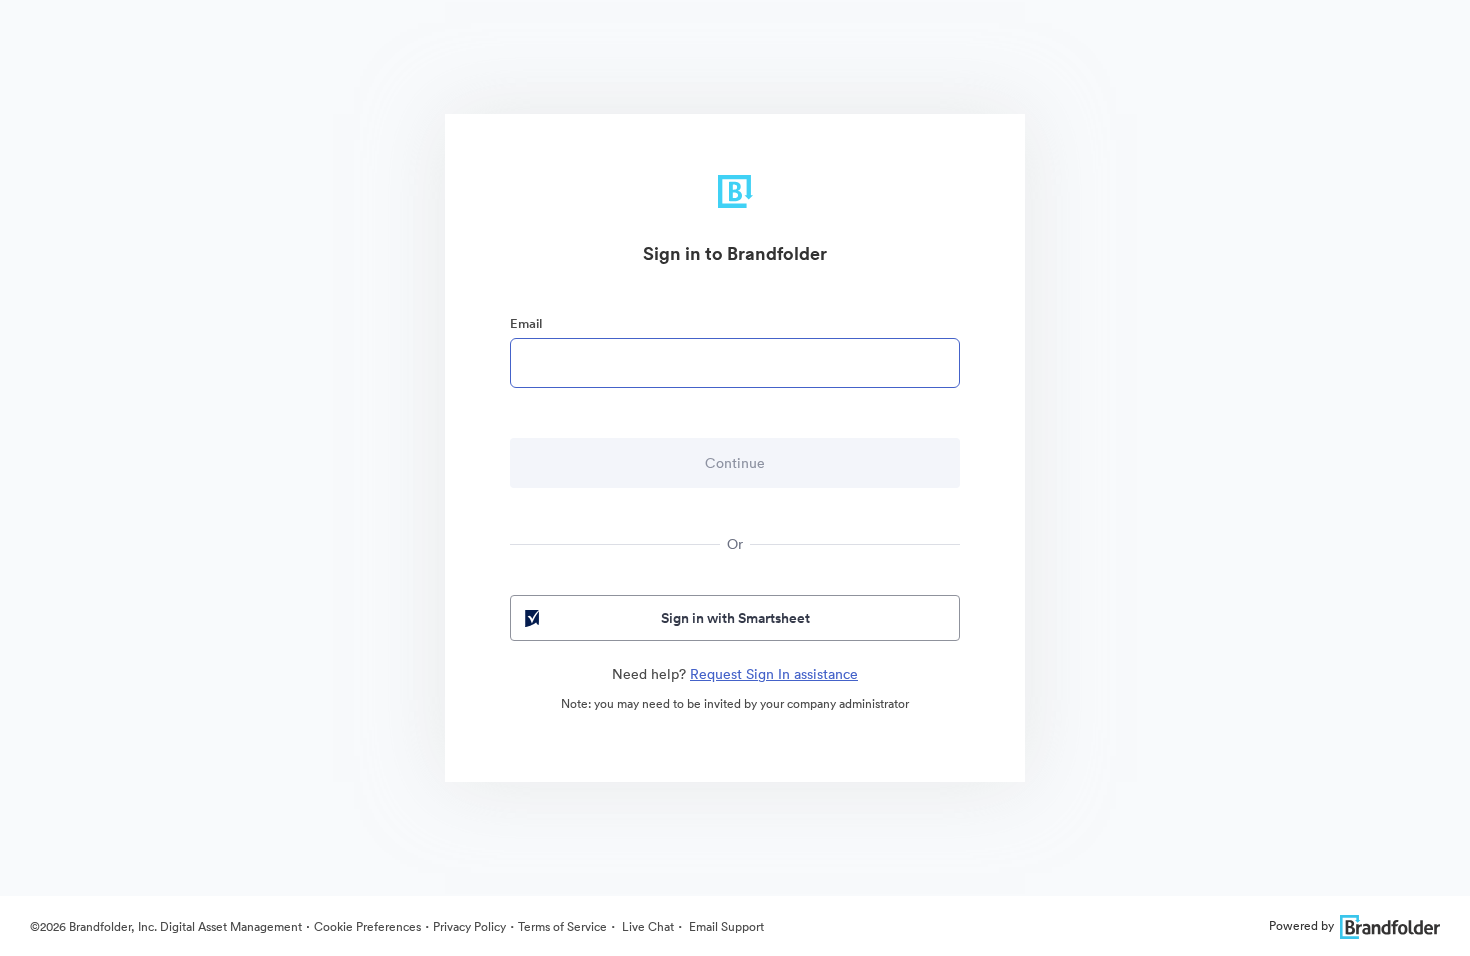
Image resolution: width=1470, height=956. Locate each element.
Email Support (725, 926)
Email (526, 323)
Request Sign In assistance (774, 674)
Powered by (1301, 925)
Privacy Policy (469, 926)
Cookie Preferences (367, 926)
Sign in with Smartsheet (735, 618)
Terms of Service (562, 926)
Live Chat (646, 926)
